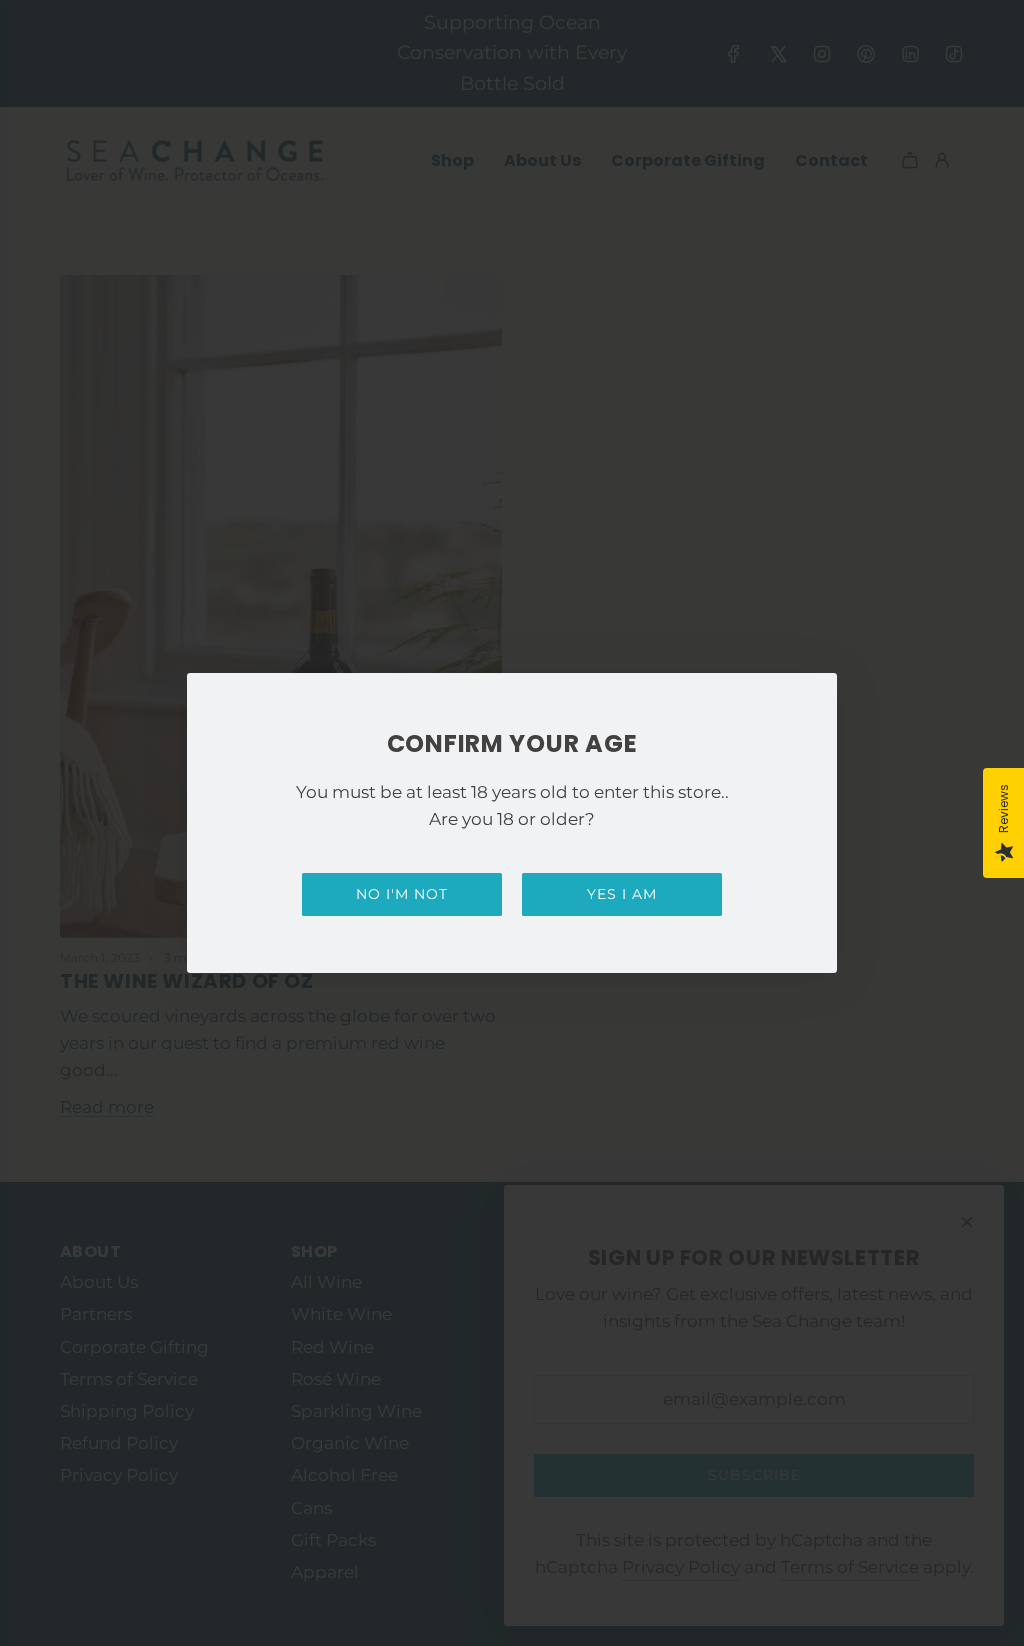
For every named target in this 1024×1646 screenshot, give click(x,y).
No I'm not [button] (402, 894)
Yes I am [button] (622, 894)
